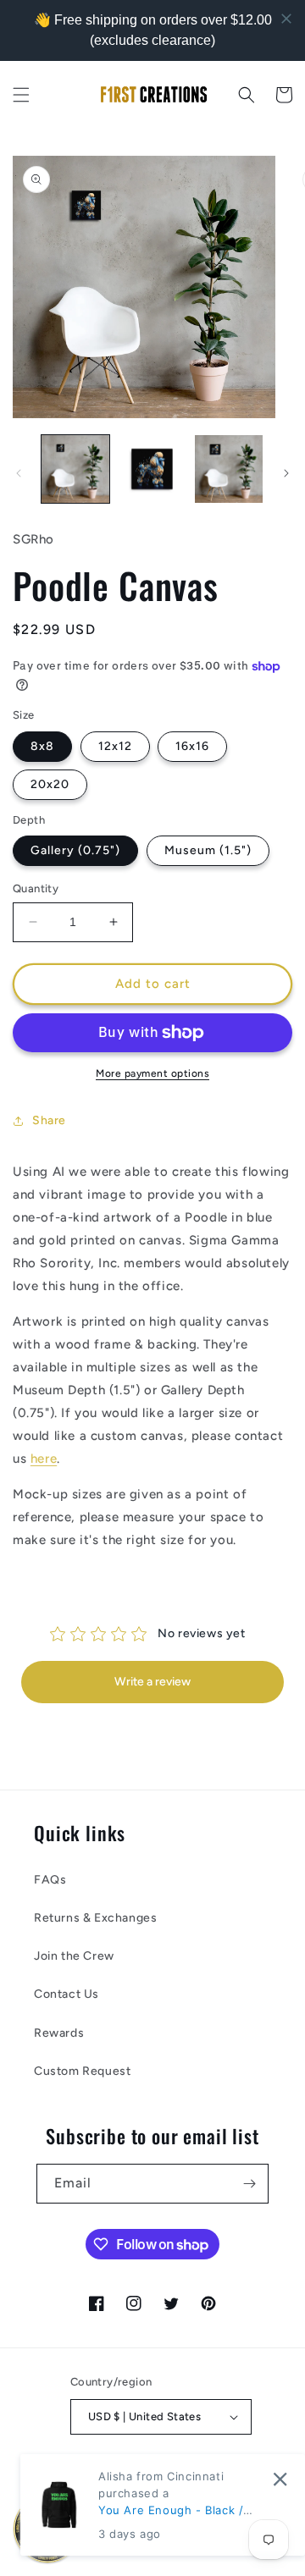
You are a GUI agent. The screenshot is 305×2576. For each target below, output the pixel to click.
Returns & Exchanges (95, 1918)
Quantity (36, 888)
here (44, 1459)
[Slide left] (19, 473)
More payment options (152, 1073)
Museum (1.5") (208, 850)
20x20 (50, 784)
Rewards (59, 2033)
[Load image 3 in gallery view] (229, 469)
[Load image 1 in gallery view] (75, 469)
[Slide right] (286, 473)
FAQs (50, 1880)
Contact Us (67, 1994)
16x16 (192, 746)
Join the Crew (74, 1956)
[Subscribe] (249, 2184)
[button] (21, 95)
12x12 (115, 746)
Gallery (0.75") (75, 850)
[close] (280, 2479)
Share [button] (49, 1120)
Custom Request (82, 2071)
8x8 (42, 746)
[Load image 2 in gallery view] (152, 469)
